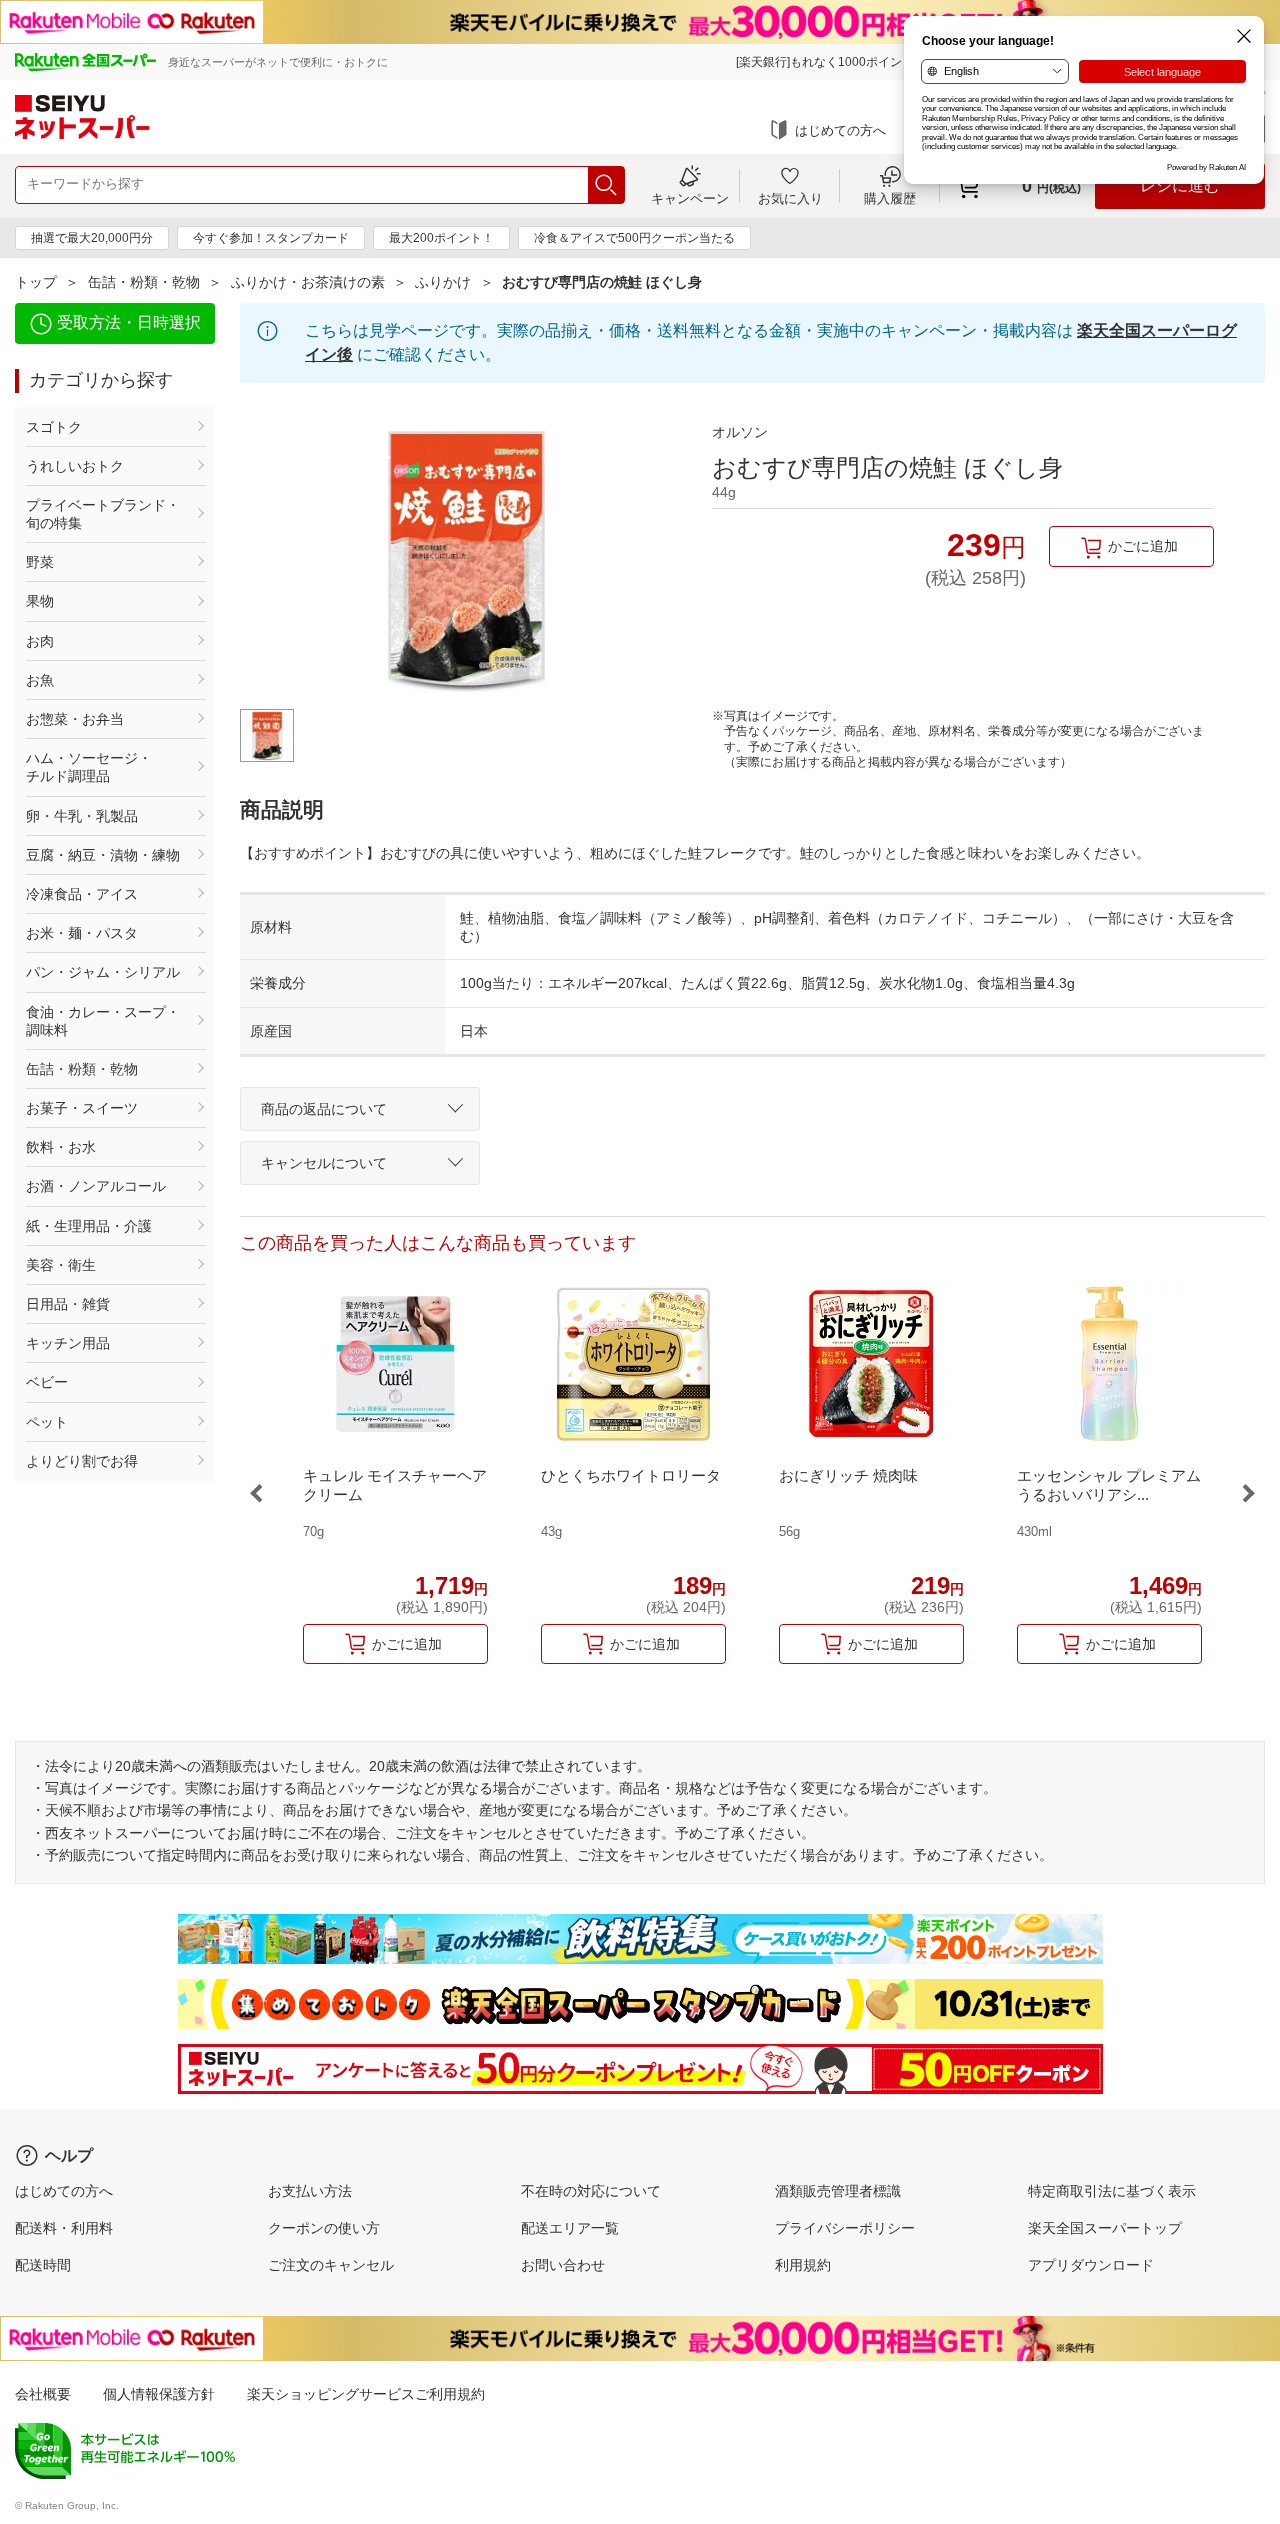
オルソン (740, 432)
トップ (36, 282)
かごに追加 (1143, 546)
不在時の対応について (591, 2191)
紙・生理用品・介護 (89, 1226)
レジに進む (1180, 185)
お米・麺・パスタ (82, 933)
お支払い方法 (310, 2191)
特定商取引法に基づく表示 (1112, 2191)
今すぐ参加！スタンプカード (271, 238)
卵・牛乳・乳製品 (82, 816)
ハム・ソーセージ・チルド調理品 (89, 767)
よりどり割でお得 (82, 1461)
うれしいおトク (75, 466)
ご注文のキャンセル (331, 2265)
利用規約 (803, 2265)
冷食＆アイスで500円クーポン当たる (634, 238)
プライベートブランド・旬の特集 (103, 514)
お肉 (40, 641)
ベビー (47, 1382)
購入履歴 (890, 198)
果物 (40, 601)
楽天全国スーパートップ (1105, 2228)
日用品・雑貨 (68, 1304)
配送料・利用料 (64, 2228)
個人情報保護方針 (159, 2394)
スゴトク (54, 427)
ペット (47, 1422)
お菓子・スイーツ (82, 1108)
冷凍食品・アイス (82, 894)
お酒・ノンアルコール (96, 1186)
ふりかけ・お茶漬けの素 (308, 282)
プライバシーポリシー (845, 2228)
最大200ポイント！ (441, 238)
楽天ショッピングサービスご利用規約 (366, 2394)
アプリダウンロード (1091, 2265)
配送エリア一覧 (570, 2228)
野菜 (40, 562)
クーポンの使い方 (324, 2228)
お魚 (40, 680)
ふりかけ (443, 282)
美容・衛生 (61, 1265)
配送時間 (43, 2265)
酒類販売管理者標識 (838, 2191)
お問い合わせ (563, 2265)
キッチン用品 (68, 1343)
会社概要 (43, 2394)
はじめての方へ (840, 130)
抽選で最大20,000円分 (92, 238)
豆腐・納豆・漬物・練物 (103, 855)
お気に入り (790, 198)
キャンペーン (690, 198)
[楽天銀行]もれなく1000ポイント (825, 62)
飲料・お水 (61, 1147)
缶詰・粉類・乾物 (144, 282)
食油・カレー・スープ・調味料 (103, 1021)
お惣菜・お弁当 (75, 719)
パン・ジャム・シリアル (103, 972)
